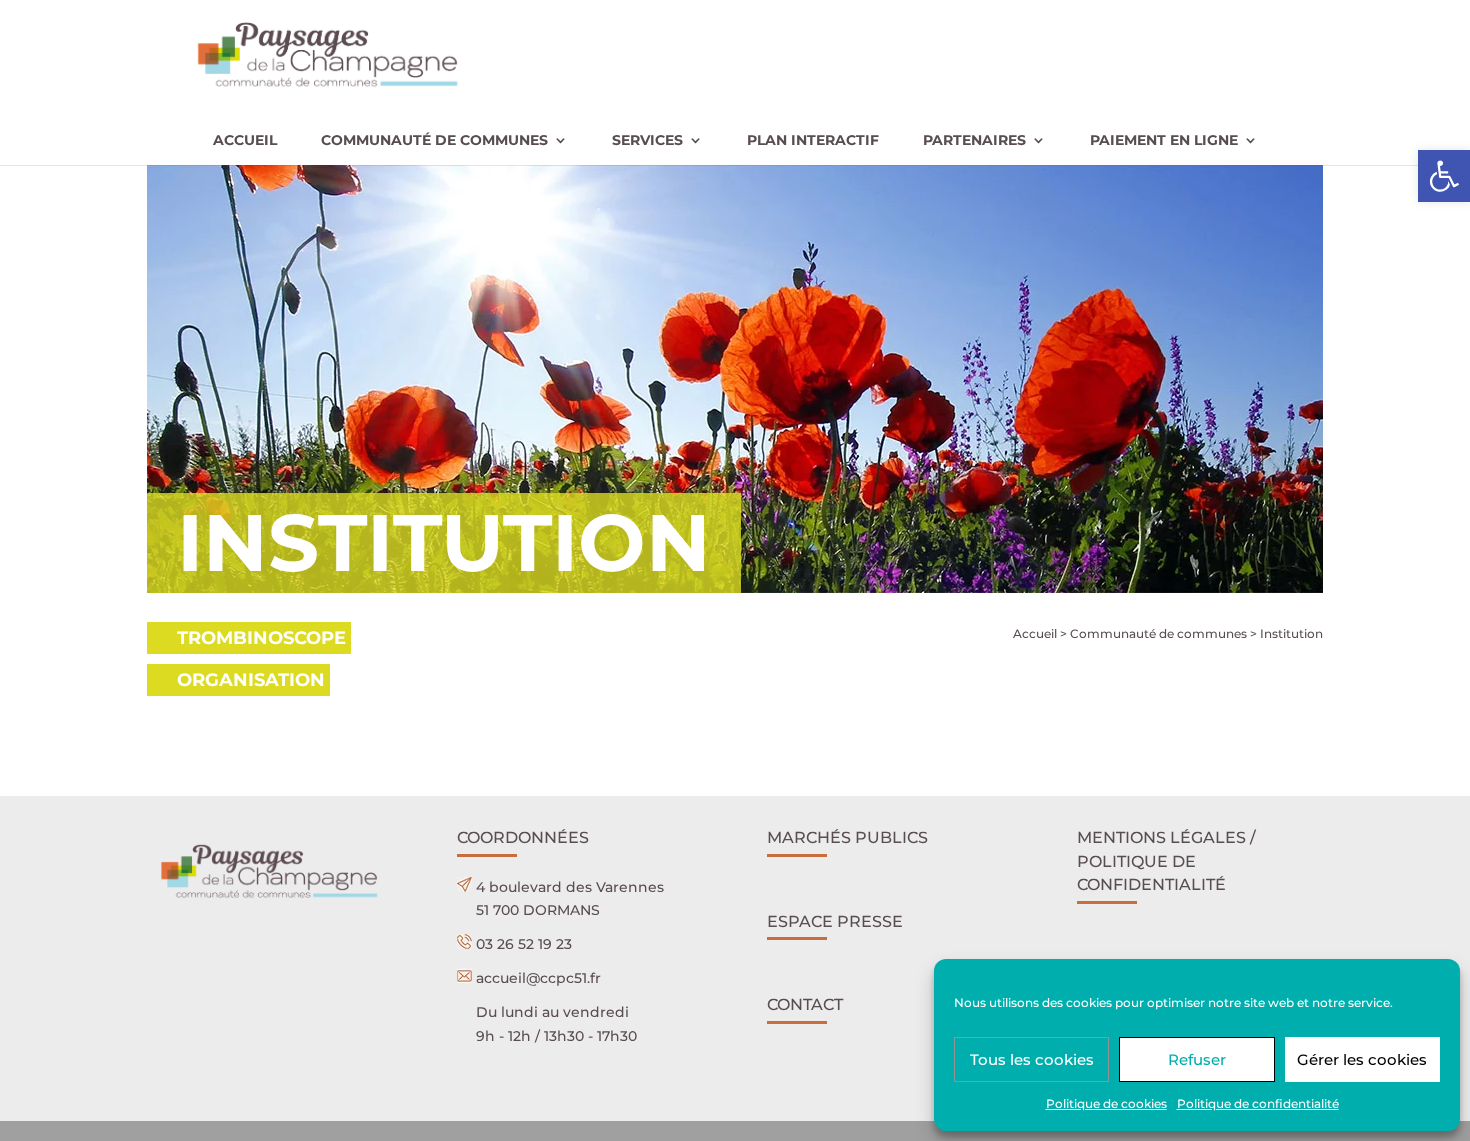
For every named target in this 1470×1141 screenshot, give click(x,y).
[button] (1444, 176)
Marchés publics (847, 837)
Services (647, 141)
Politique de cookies (1106, 1103)
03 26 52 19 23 (524, 944)
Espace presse (835, 921)
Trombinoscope (261, 638)
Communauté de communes (434, 141)
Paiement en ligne (1164, 141)
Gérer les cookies (1362, 1059)
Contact (805, 1004)
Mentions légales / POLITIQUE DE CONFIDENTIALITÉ (1166, 861)
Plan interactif (813, 141)
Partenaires (974, 141)
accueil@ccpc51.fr (538, 978)
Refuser (1197, 1059)
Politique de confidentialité (1258, 1103)
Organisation (251, 680)
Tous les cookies (1032, 1059)
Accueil (245, 141)
